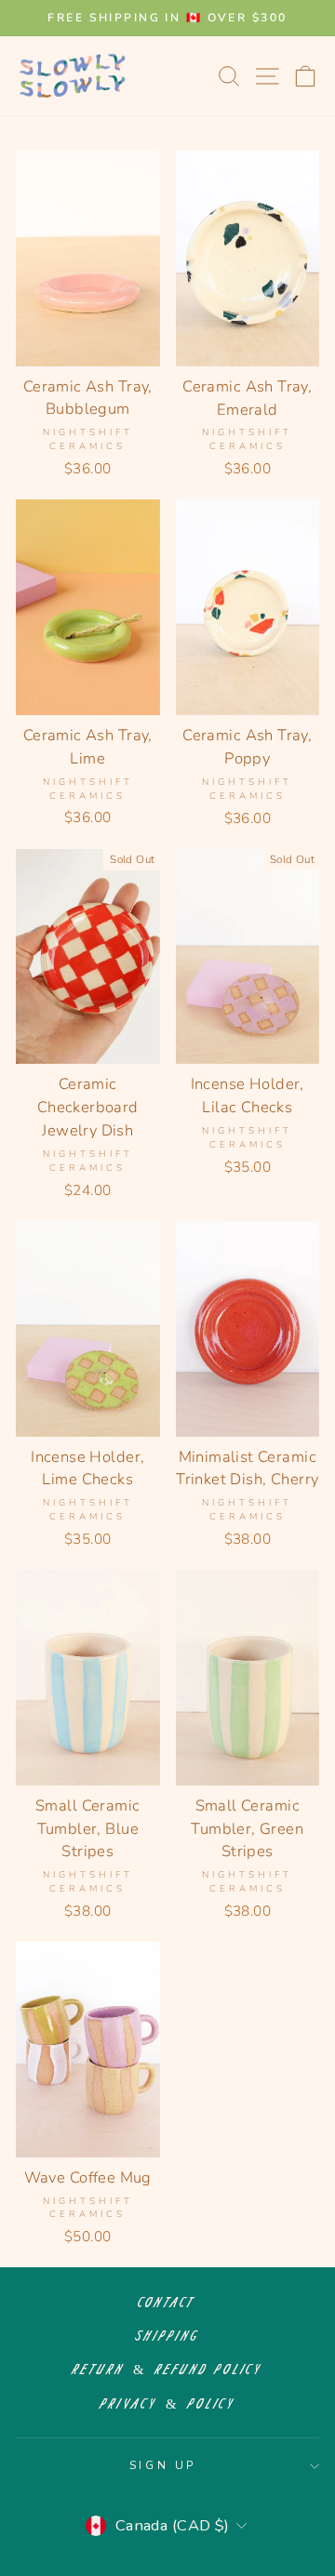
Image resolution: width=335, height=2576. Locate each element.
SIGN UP (163, 2465)
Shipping (168, 2337)
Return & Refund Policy (167, 2370)
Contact (167, 2303)
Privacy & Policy (168, 2404)
